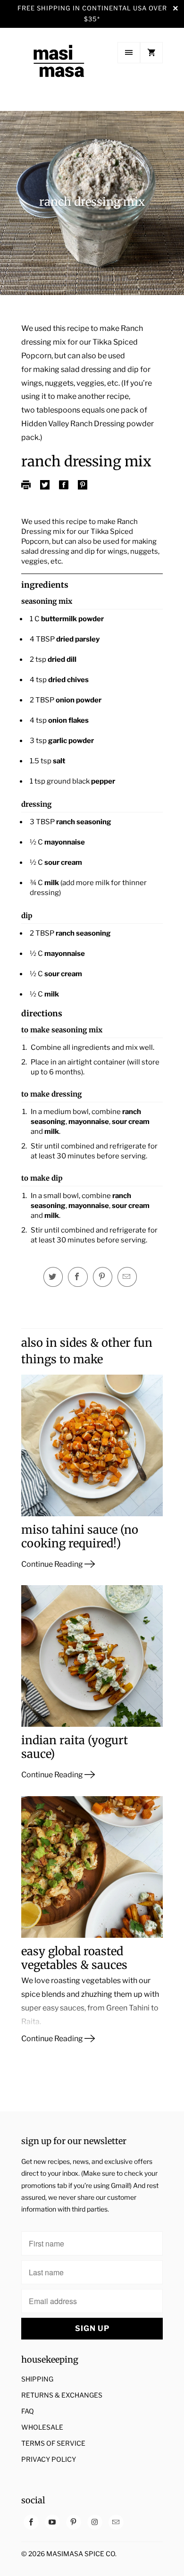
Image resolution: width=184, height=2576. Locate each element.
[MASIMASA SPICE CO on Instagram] (95, 2522)
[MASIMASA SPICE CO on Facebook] (31, 2522)
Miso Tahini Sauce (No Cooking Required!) (80, 1537)
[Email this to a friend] (127, 1277)
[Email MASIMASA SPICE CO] (116, 2522)
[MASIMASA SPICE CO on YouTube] (52, 2522)
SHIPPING (37, 2379)
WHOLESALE (42, 2427)
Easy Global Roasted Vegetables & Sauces (74, 1958)
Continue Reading (53, 1564)
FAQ (28, 2411)
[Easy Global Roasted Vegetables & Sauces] (92, 1871)
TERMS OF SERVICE (53, 2443)
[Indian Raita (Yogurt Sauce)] (92, 1660)
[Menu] (129, 53)
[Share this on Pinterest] (103, 1277)
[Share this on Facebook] (78, 1277)
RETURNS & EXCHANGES (62, 2395)
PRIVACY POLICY (49, 2459)
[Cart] (151, 53)
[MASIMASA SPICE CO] (59, 70)
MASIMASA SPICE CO (81, 2554)
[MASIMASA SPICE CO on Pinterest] (74, 2522)
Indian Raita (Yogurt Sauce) (75, 1747)
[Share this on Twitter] (53, 1277)
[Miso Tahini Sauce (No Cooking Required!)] (92, 1449)
